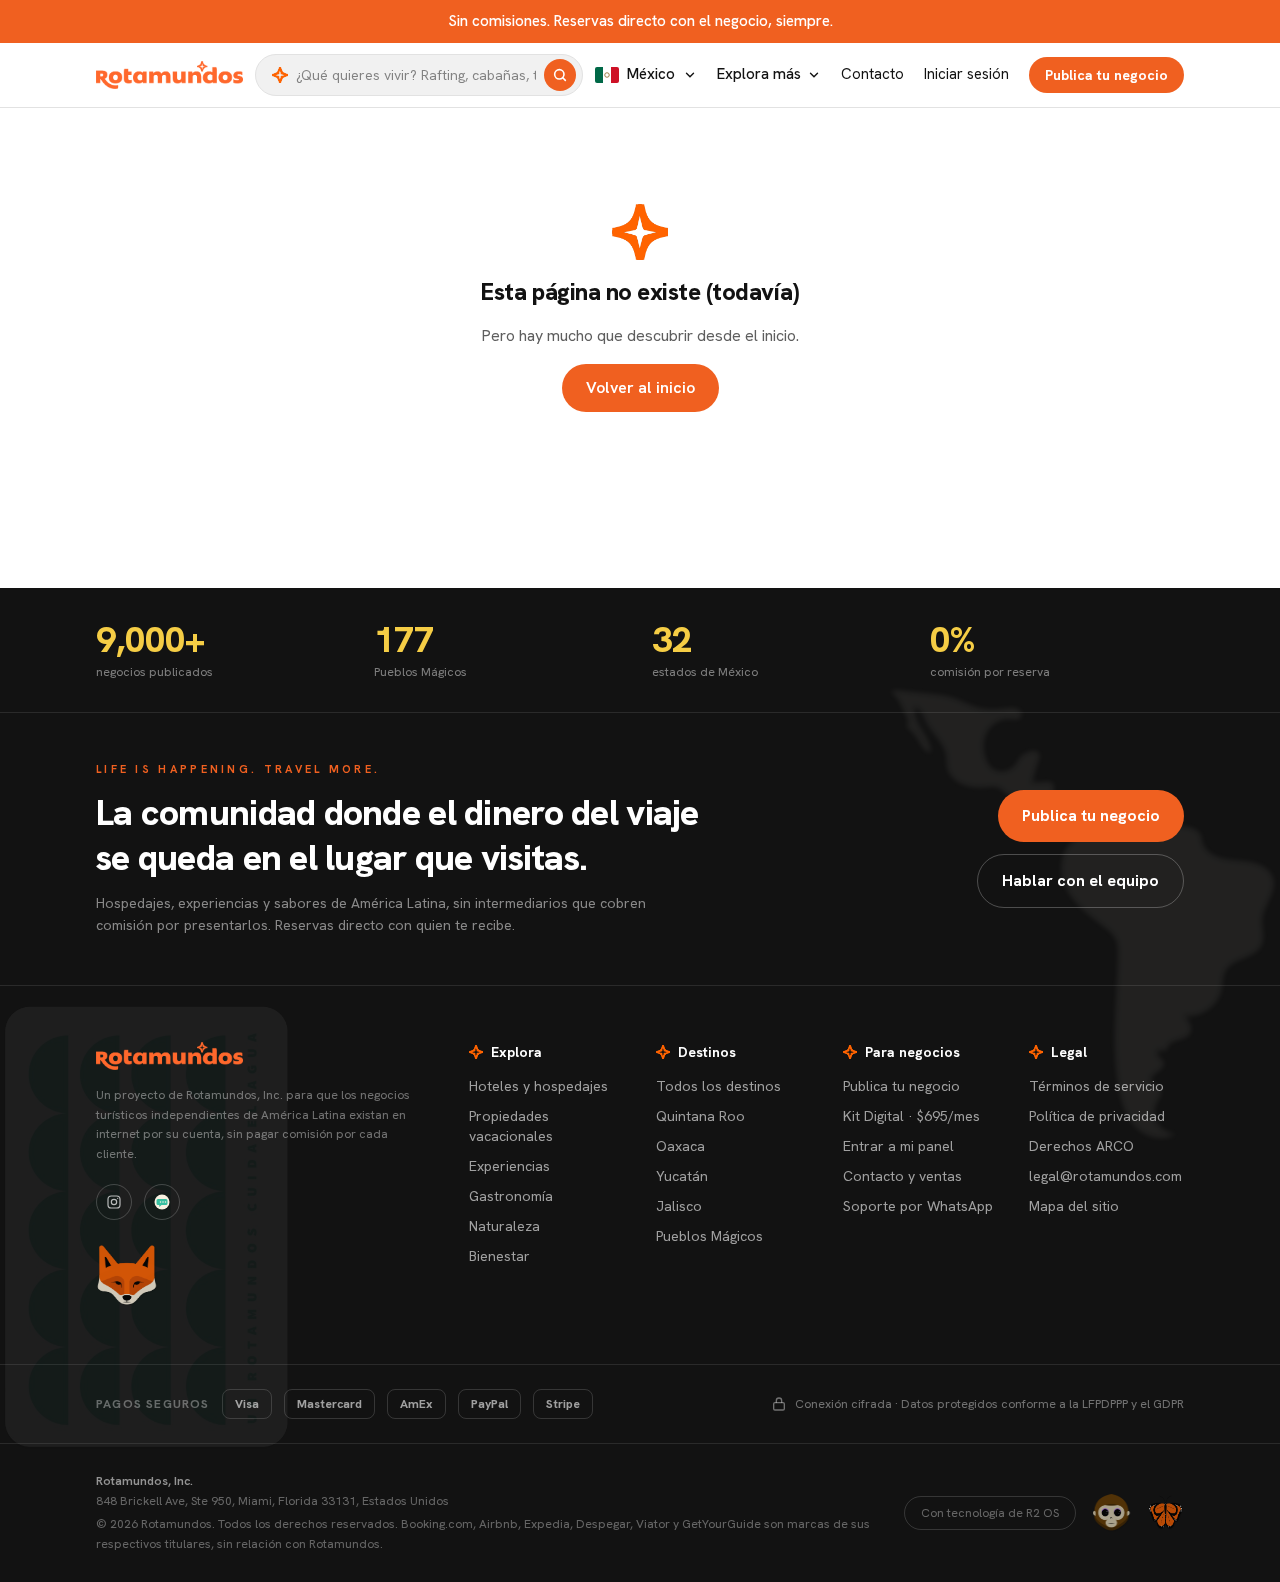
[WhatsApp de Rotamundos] (162, 1202)
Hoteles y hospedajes (538, 1086)
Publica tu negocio (1106, 75)
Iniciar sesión (966, 74)
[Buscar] (560, 75)
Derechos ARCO (1081, 1146)
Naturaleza (504, 1226)
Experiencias (509, 1166)
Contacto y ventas (902, 1176)
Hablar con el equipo (1080, 880)
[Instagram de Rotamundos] (114, 1202)
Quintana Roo (700, 1116)
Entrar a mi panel (898, 1146)
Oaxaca (680, 1146)
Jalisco (679, 1206)
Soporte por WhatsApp (918, 1206)
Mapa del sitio (1074, 1206)
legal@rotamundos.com (1105, 1176)
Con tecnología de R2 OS (990, 1513)
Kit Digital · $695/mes (911, 1116)
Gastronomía (511, 1196)
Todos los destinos (718, 1086)
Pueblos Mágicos (709, 1236)
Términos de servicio (1096, 1086)
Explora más (759, 74)
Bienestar (499, 1256)
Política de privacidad (1097, 1116)
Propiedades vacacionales (511, 1126)
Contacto (872, 74)
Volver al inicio (640, 387)
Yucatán (682, 1176)
